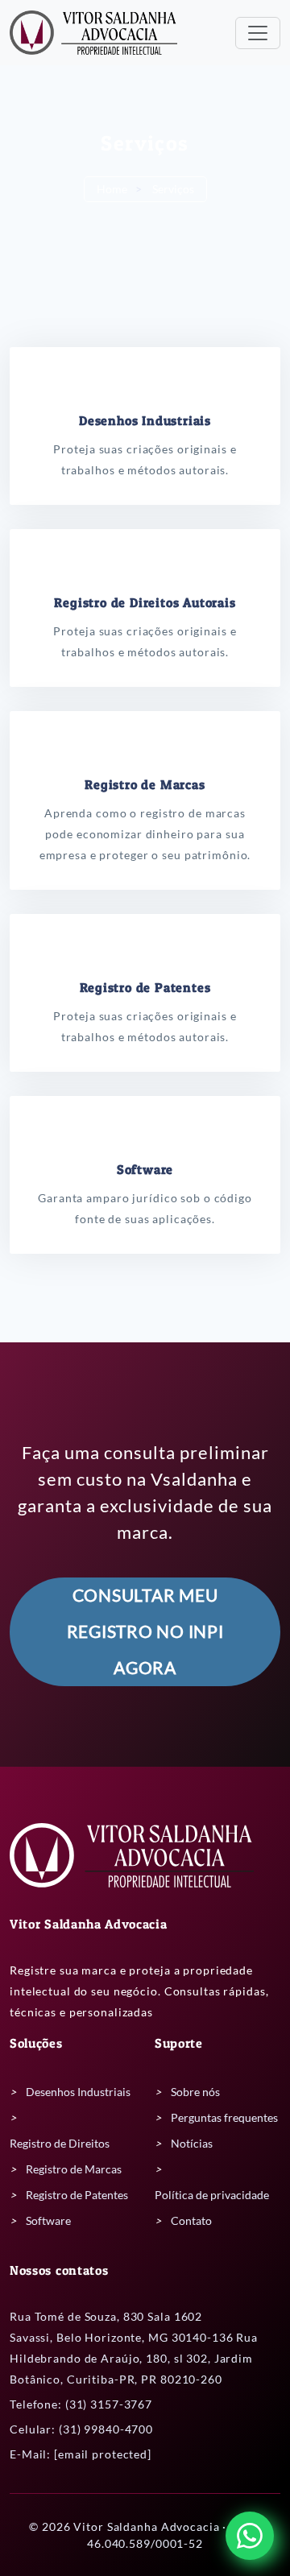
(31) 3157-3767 (109, 2404)
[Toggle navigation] (258, 33)
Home (112, 189)
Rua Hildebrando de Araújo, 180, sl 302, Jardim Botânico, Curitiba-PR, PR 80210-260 (134, 2358)
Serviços (173, 189)
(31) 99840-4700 (106, 2429)
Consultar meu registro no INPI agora (145, 1631)
